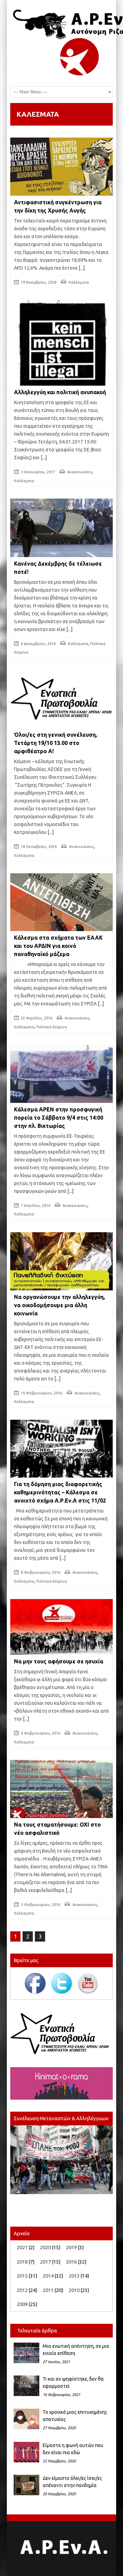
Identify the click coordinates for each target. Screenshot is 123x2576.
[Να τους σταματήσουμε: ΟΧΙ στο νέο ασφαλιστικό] (61, 1789)
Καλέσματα (79, 282)
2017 (45, 2262)
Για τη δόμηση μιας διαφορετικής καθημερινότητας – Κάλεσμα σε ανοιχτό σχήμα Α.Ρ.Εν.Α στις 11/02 (60, 1492)
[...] (81, 268)
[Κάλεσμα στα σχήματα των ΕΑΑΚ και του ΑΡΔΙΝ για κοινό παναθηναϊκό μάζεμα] (61, 902)
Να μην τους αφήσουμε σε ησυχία (59, 1661)
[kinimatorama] (61, 2083)
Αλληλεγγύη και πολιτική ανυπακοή (60, 392)
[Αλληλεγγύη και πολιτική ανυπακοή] (61, 351)
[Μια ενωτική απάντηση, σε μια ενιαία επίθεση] (26, 2353)
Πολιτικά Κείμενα (52, 1027)
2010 (74, 2290)
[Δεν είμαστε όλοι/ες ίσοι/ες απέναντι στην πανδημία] (26, 2485)
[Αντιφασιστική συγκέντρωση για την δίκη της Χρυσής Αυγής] (61, 167)
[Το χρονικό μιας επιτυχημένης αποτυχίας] (26, 2419)
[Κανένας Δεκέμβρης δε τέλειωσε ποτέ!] (61, 528)
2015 (22, 2276)
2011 (48, 2290)
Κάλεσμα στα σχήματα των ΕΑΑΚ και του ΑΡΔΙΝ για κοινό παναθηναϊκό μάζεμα (58, 946)
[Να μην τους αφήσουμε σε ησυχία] (61, 1627)
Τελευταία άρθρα (37, 2330)
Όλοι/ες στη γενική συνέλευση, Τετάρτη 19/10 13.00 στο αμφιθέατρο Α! (56, 743)
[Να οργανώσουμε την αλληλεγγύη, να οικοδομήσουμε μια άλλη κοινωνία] (61, 1261)
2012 (22, 2290)
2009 (22, 2304)
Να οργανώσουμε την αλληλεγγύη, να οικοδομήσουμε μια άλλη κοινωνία (59, 1305)
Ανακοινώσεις (80, 472)
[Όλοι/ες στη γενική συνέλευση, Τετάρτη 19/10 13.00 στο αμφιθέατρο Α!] (61, 699)
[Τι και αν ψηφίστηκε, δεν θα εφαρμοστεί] (26, 2386)
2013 (74, 2276)
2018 (22, 2262)
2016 (71, 2262)
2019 (71, 2247)
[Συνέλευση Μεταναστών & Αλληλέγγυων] (61, 2160)
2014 (48, 2276)
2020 (45, 2247)
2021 (22, 2247)
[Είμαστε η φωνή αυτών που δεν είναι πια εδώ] (26, 2452)
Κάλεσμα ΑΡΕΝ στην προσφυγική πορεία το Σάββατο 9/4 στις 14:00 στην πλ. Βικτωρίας (59, 1118)
